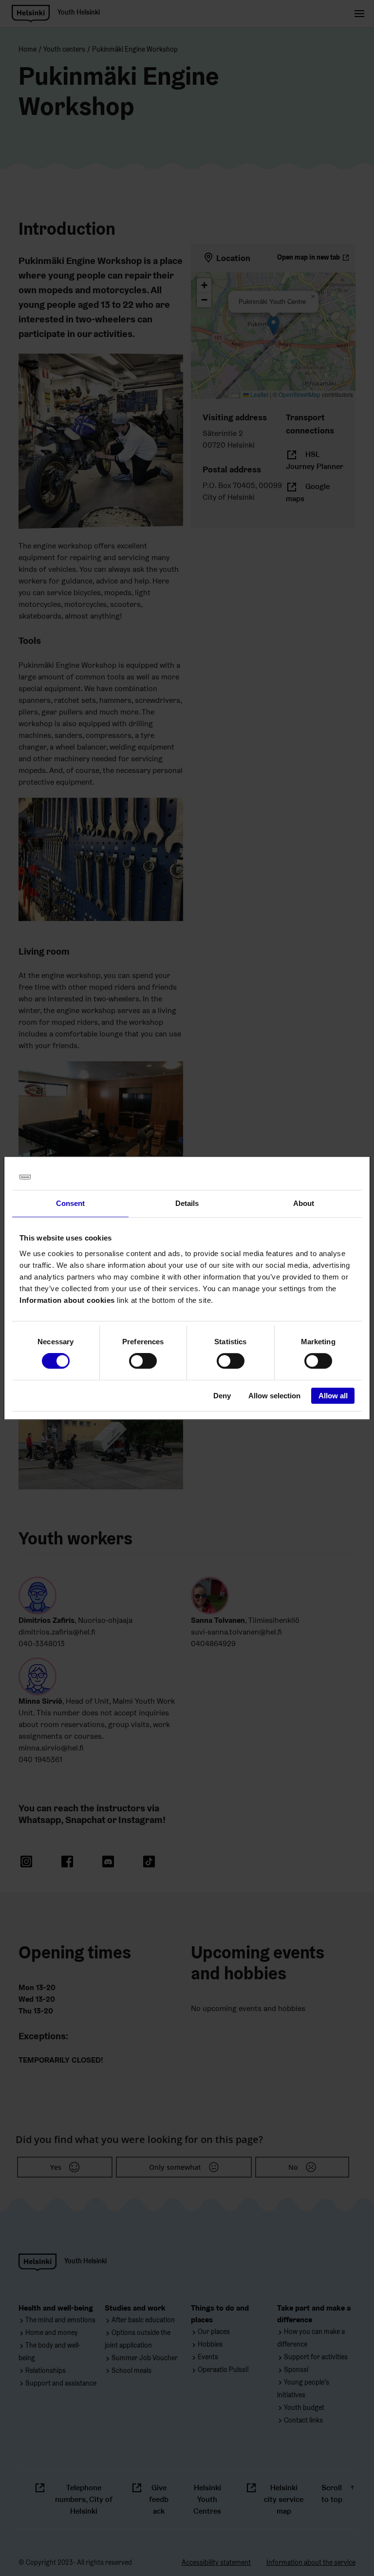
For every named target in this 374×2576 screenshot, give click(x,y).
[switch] (143, 1361)
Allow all (333, 1396)
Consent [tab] (71, 1203)
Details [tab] (187, 1203)
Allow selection (274, 1396)
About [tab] (304, 1203)
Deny (222, 1396)
